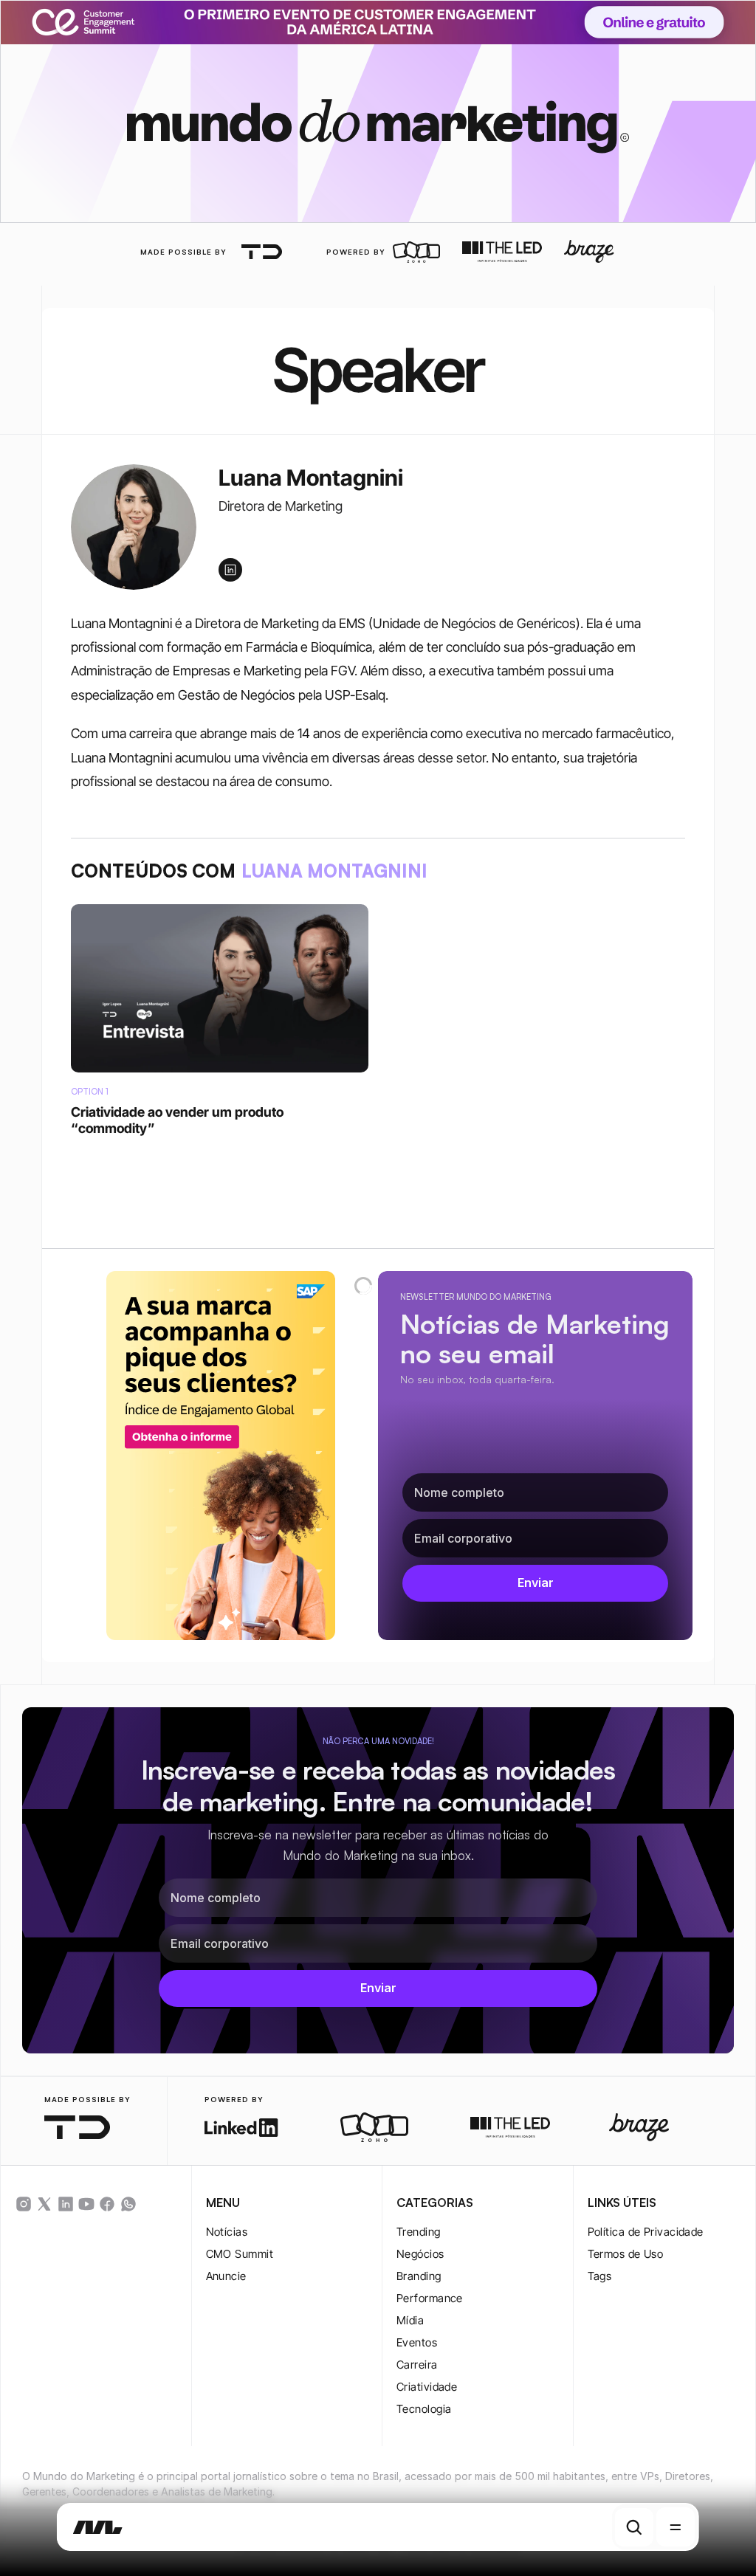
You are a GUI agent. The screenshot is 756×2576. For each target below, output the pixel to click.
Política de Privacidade (646, 2232)
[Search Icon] (634, 2527)
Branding (419, 2276)
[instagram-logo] (24, 2204)
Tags (600, 2276)
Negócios (420, 2254)
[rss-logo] (107, 2204)
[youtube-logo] (86, 2204)
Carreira (417, 2365)
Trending (419, 2232)
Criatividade (427, 2387)
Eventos (417, 2342)
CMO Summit (240, 2254)
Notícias (227, 2232)
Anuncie (226, 2276)
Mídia (410, 2320)
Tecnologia (424, 2409)
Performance (430, 2298)
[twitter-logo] (44, 2204)
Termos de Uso (626, 2254)
